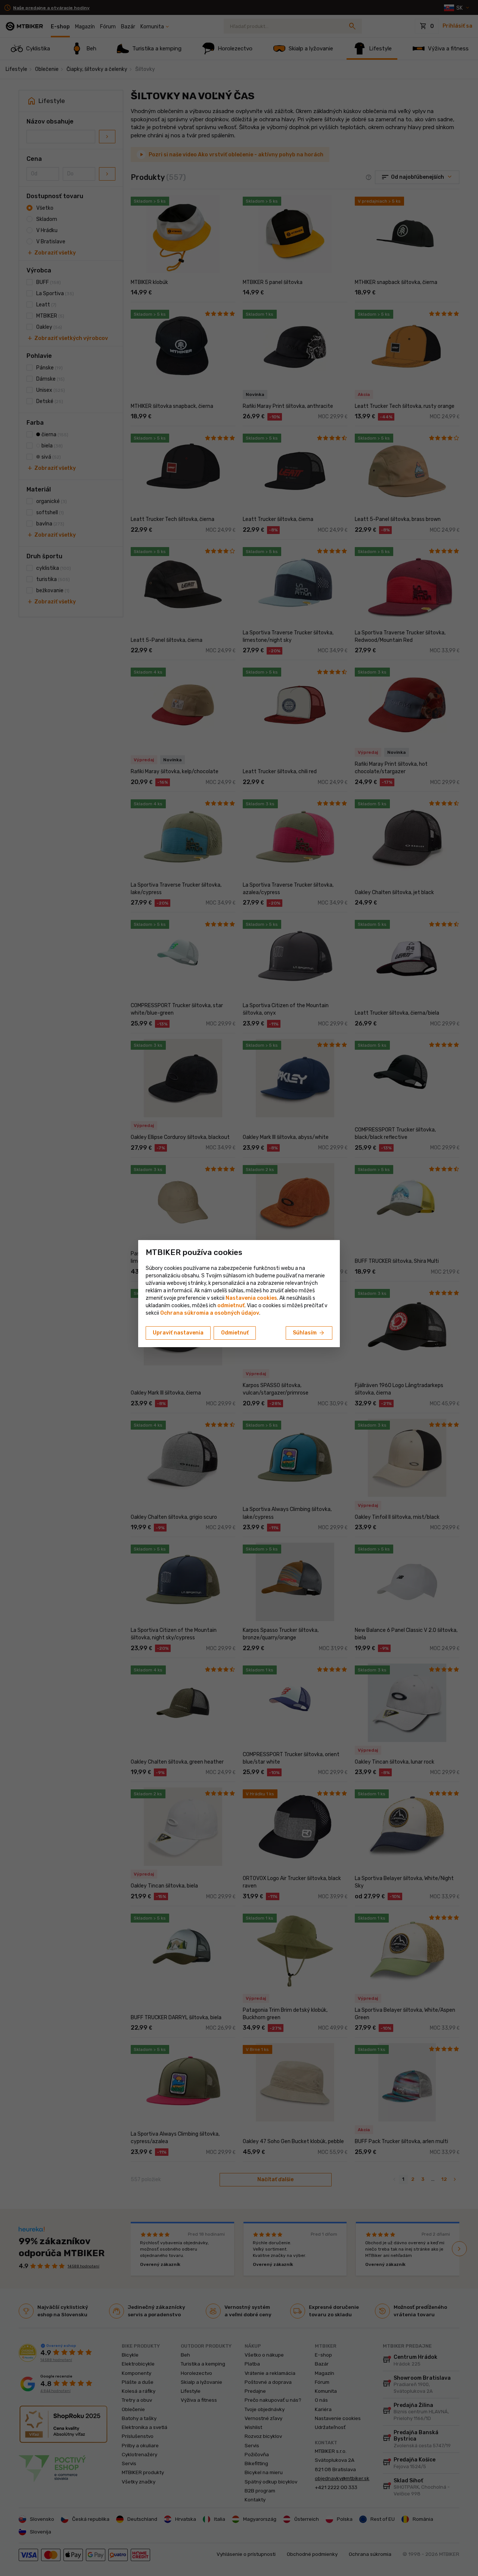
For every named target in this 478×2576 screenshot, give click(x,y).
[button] (231, 1306)
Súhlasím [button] (309, 1333)
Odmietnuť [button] (235, 1333)
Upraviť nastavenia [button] (178, 1333)
